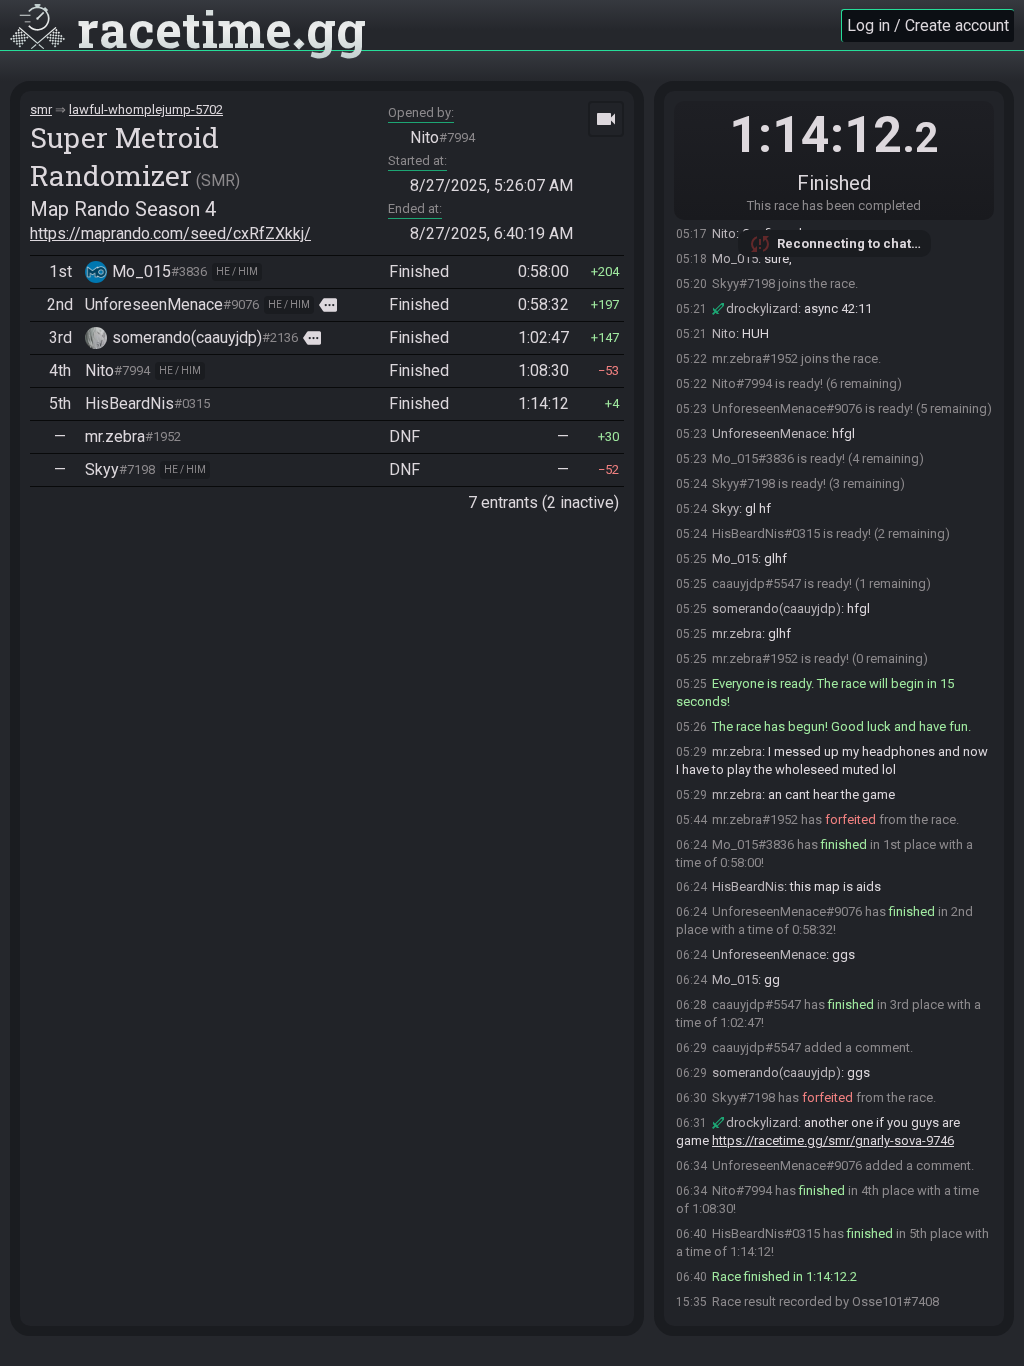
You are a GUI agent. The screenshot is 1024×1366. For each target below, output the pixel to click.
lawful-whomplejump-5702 (146, 109)
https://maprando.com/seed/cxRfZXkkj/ (170, 233)
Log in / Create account (928, 25)
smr (41, 109)
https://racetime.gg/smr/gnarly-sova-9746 (833, 1140)
